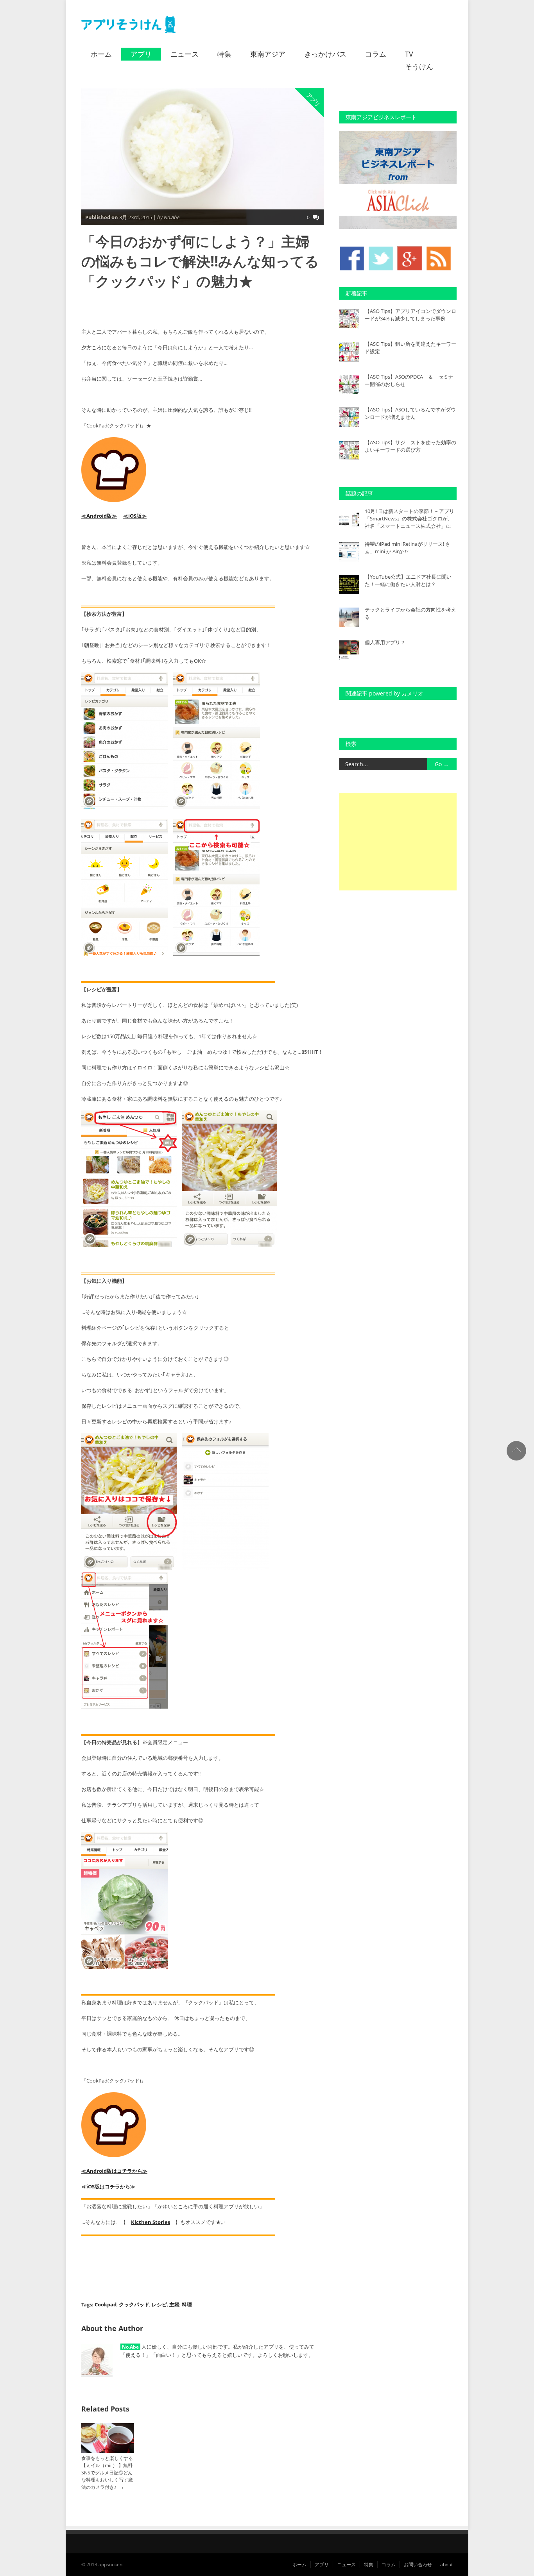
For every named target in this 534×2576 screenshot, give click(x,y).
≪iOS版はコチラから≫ (108, 2186)
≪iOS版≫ (135, 516)
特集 (224, 54)
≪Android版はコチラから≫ (114, 2171)
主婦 (174, 2304)
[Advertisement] (398, 842)
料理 (187, 2304)
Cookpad (106, 2304)
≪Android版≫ (99, 516)
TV (409, 54)
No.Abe (130, 2347)
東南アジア (268, 54)
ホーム (101, 54)
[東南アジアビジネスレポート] (398, 227)
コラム (376, 54)
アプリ (141, 54)
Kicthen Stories (151, 2222)
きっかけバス (325, 54)
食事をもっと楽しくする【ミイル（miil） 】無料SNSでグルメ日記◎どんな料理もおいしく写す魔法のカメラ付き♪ (107, 2473)
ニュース (185, 54)
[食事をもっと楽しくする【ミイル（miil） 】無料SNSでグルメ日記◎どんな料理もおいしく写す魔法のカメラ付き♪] (108, 2451)
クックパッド (134, 2304)
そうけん (419, 66)
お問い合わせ (418, 2564)
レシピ (159, 2304)
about (446, 2564)
